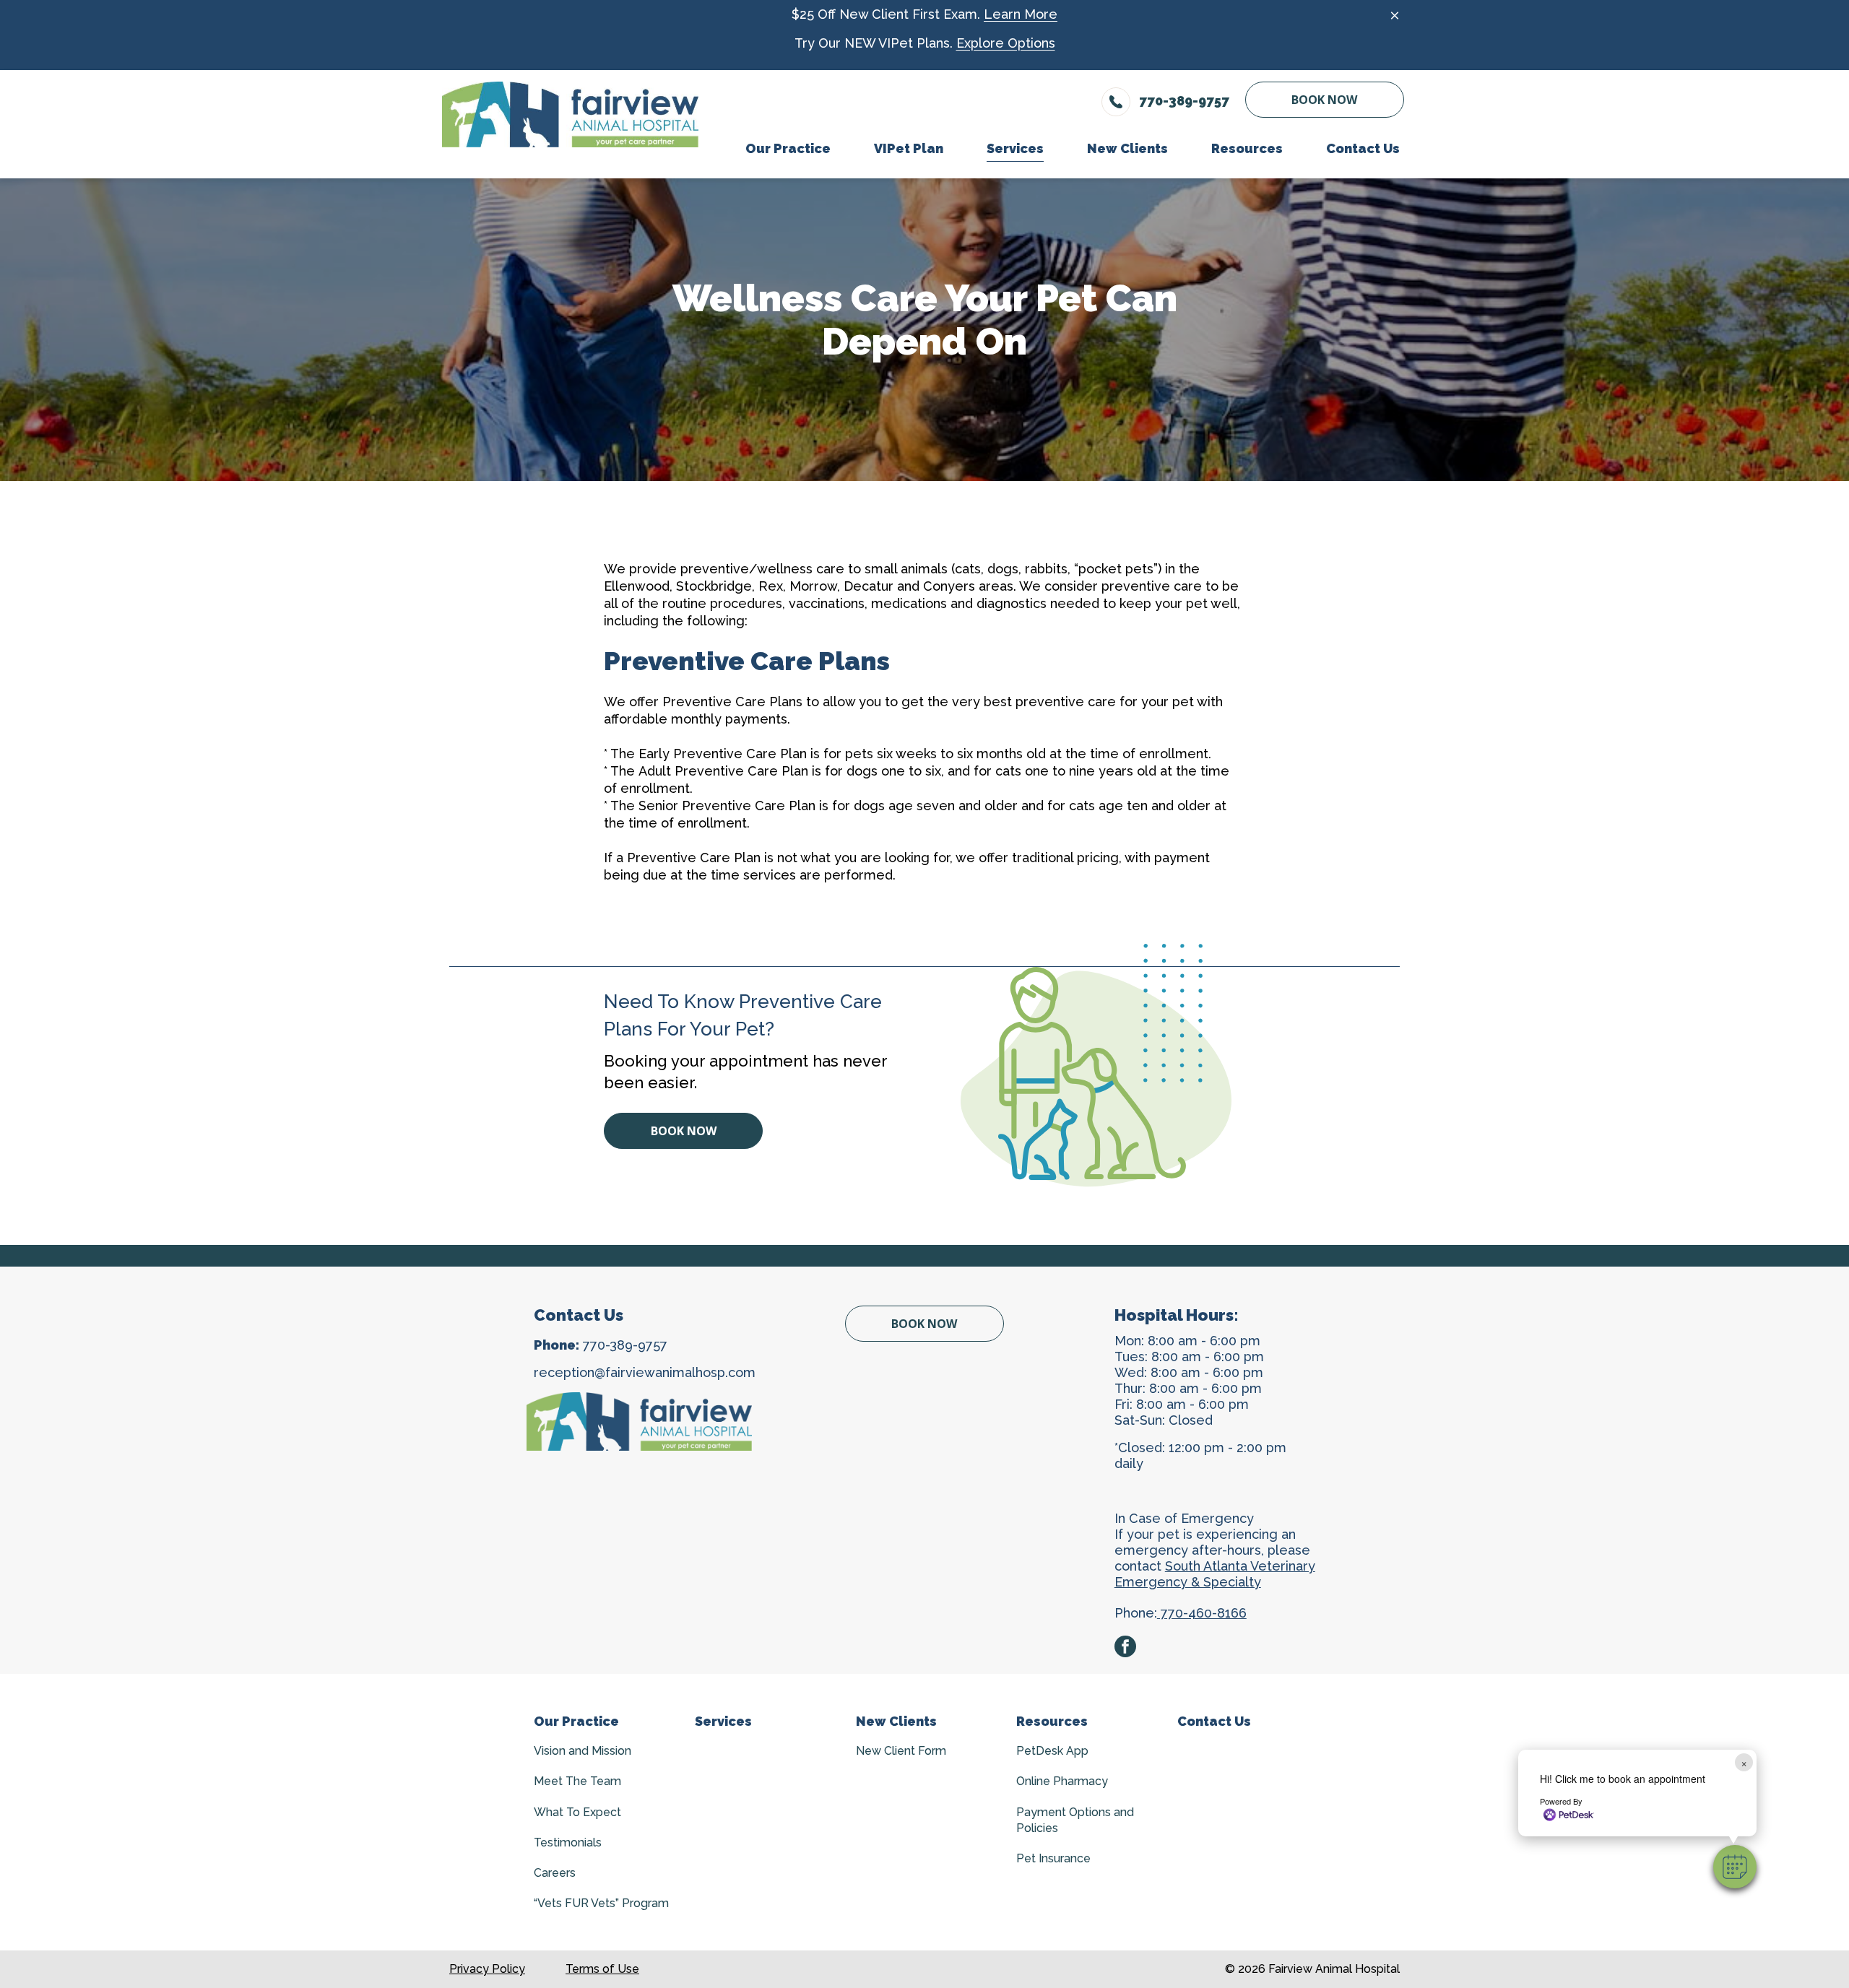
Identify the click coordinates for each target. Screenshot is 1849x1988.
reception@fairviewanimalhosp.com (645, 1372)
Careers (555, 1873)
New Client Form (901, 1751)
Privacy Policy (487, 1969)
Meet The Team (577, 1781)
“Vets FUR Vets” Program (601, 1903)
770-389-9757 (625, 1345)
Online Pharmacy (1062, 1781)
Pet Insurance (1053, 1858)
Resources (1052, 1721)
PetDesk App (1052, 1751)
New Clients (896, 1721)
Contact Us (1214, 1721)
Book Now (1324, 100)
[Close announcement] (1395, 15)
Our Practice (576, 1721)
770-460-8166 (1202, 1613)
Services (723, 1721)
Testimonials (568, 1842)
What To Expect (577, 1812)
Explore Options (1006, 43)
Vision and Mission (583, 1751)
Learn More (1021, 14)
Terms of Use (602, 1969)
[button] (1735, 1867)
